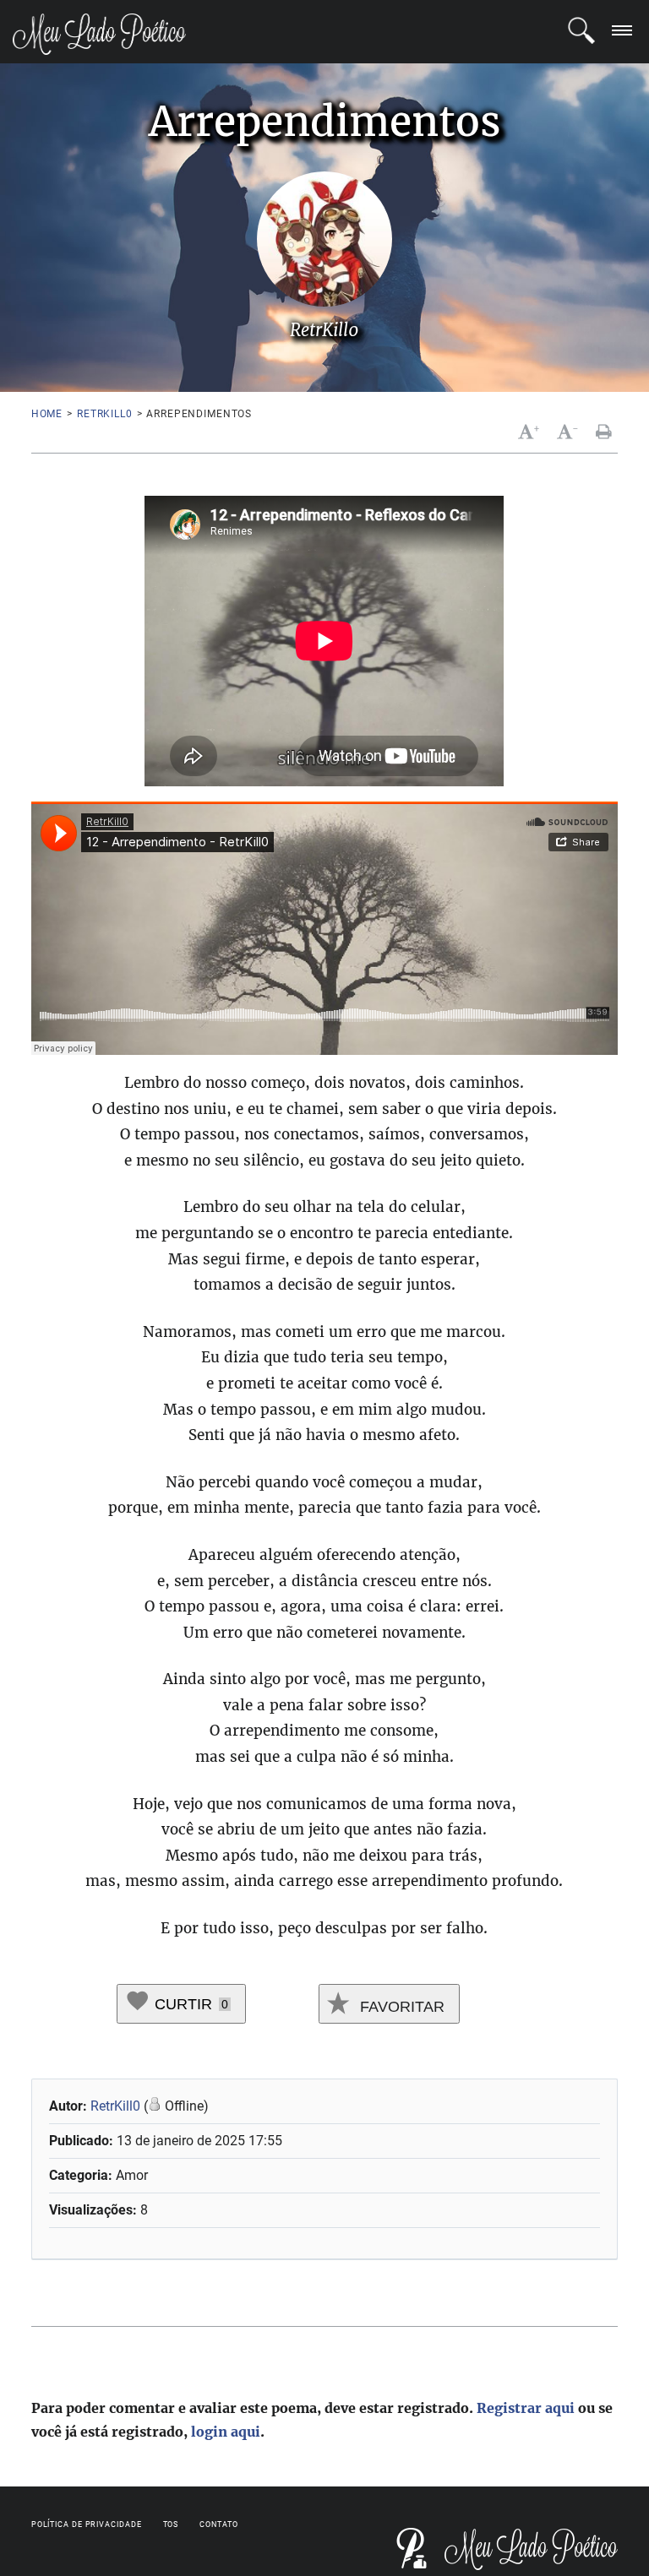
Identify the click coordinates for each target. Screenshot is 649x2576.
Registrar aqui (526, 2408)
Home (47, 414)
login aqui (226, 2432)
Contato (218, 2524)
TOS (171, 2524)
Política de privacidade (87, 2524)
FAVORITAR (400, 2007)
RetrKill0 (105, 414)
